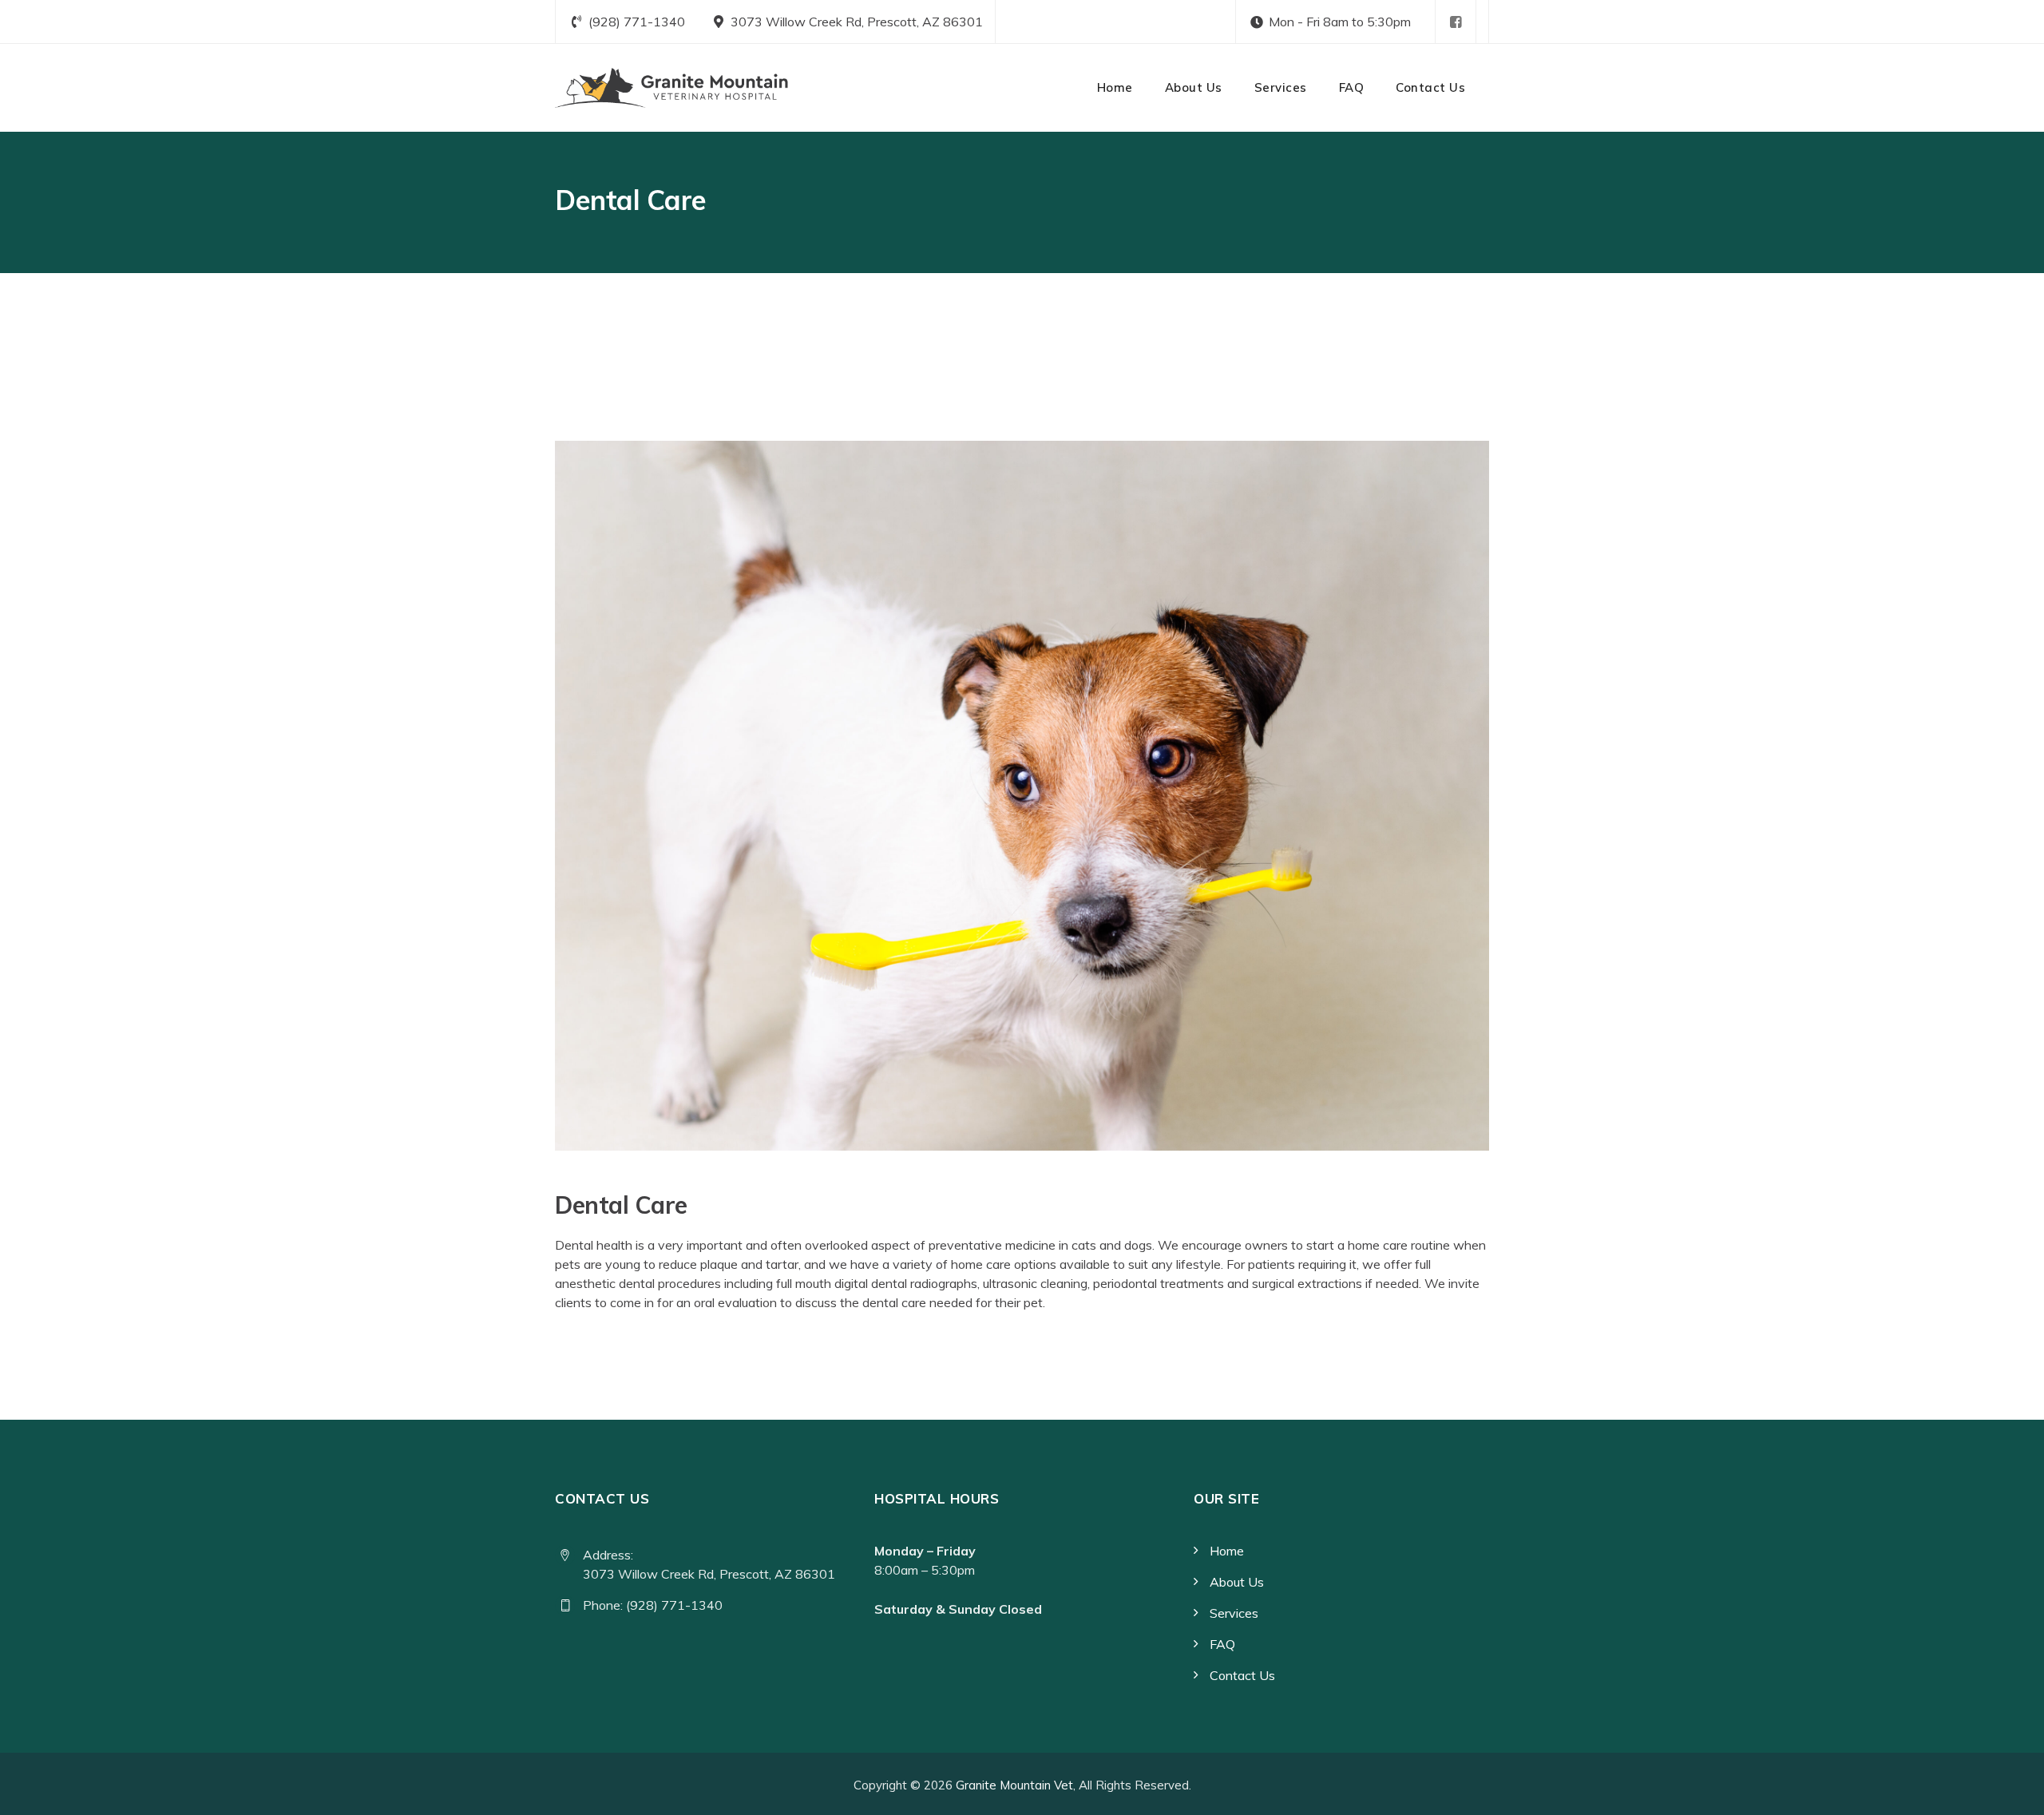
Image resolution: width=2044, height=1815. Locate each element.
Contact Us (1430, 87)
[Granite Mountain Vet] (672, 88)
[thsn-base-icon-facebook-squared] (1456, 22)
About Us (1194, 87)
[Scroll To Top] (2010, 1789)
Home (1115, 87)
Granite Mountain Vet (1014, 1785)
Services (1281, 87)
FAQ (1352, 87)
